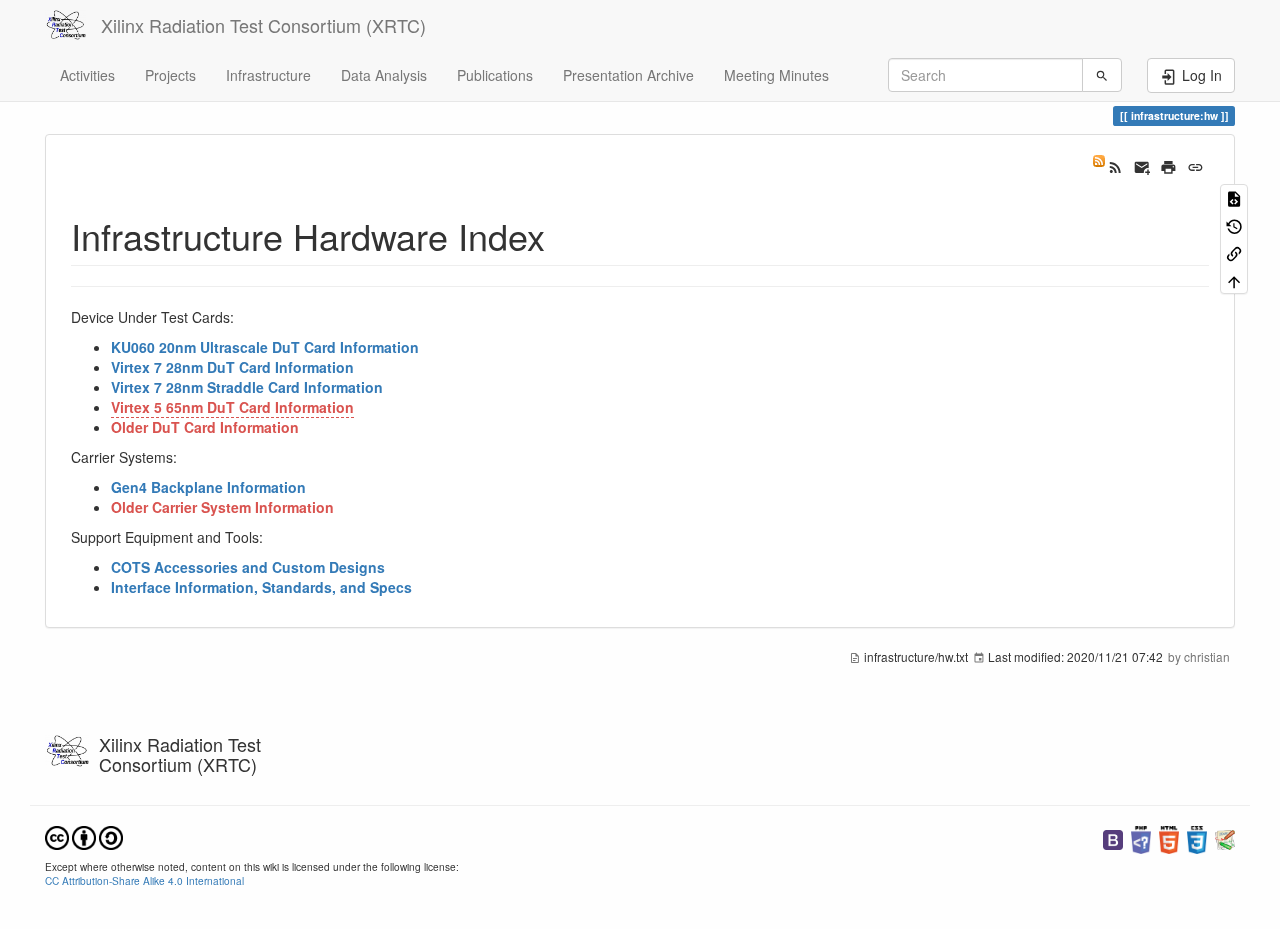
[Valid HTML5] (1169, 837)
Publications (495, 75)
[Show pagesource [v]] (1234, 197)
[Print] (1168, 165)
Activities (87, 75)
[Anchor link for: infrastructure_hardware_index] (563, 235)
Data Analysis (384, 75)
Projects (170, 75)
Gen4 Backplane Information (208, 487)
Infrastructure (268, 75)
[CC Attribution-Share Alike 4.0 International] (84, 835)
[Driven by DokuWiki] (1225, 837)
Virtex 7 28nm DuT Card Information (232, 367)
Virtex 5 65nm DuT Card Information (232, 407)
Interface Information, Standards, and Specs (261, 587)
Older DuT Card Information (205, 427)
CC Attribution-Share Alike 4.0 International (144, 880)
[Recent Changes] (1107, 165)
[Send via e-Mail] (1142, 165)
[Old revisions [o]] (1234, 224)
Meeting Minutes (776, 75)
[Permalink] (1195, 165)
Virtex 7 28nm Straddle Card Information (247, 387)
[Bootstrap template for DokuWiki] (1113, 837)
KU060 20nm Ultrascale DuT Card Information (265, 347)
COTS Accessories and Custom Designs (248, 567)
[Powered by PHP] (1141, 837)
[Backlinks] (1234, 252)
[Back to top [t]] (1234, 279)
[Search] (1102, 75)
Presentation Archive (628, 75)
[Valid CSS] (1197, 837)
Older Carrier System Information (222, 507)
